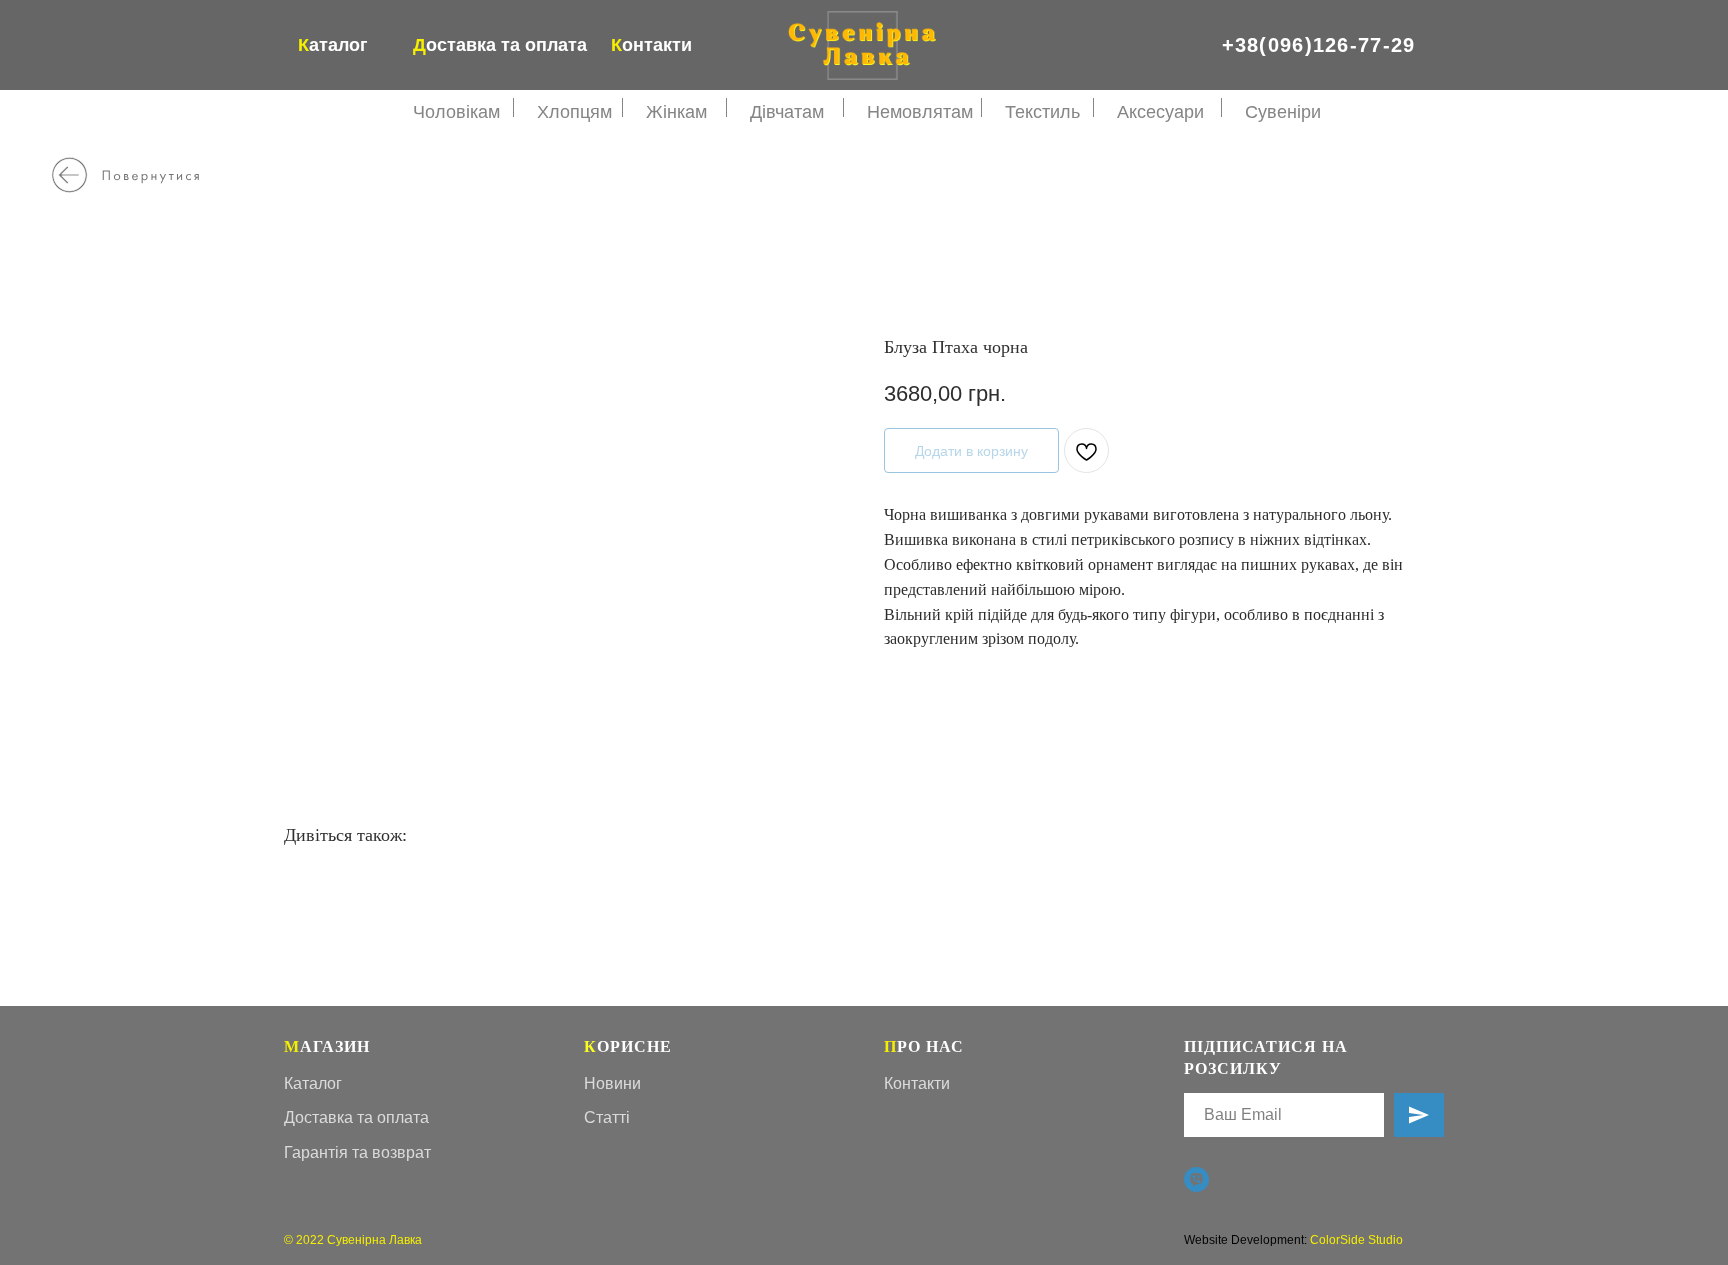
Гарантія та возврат (357, 1152)
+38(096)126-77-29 (1319, 45)
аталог (333, 45)
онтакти (651, 45)
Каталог (313, 1083)
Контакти (917, 1083)
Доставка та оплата (356, 1117)
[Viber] (1196, 1179)
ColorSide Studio (1356, 1240)
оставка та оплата (500, 45)
